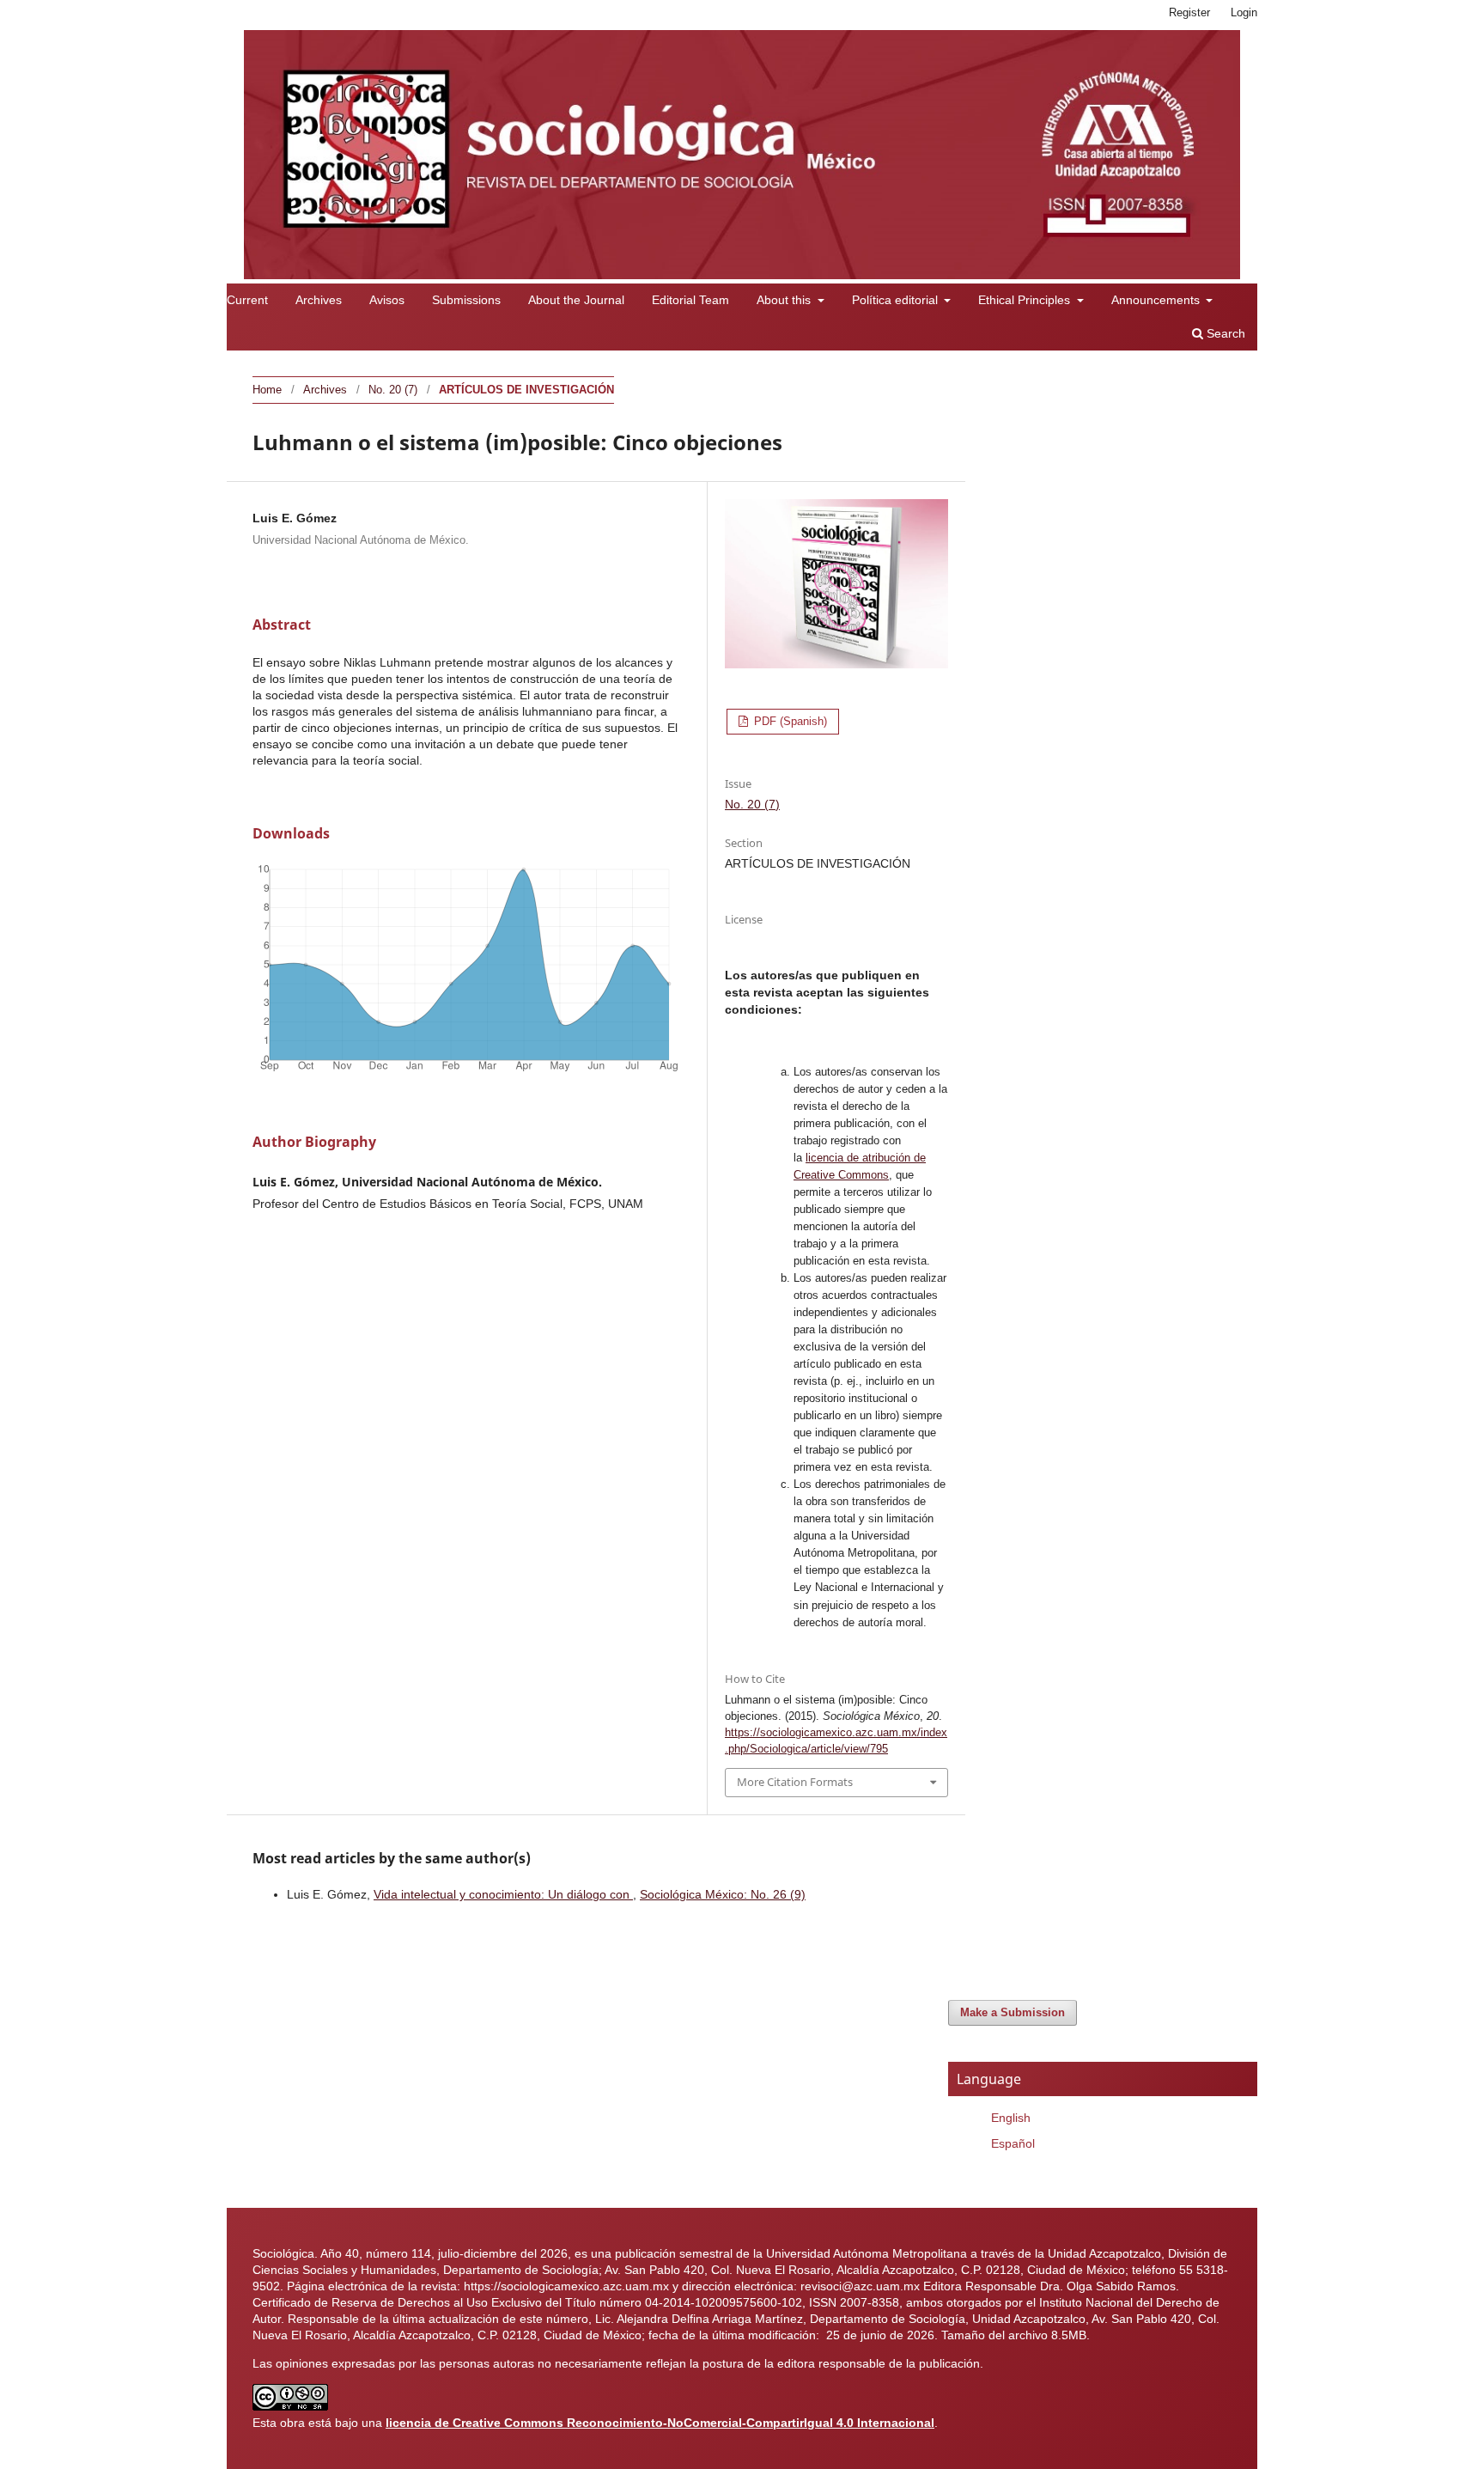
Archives (319, 300)
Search (1224, 333)
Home (267, 390)
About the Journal (576, 300)
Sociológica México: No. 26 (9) (723, 1894)
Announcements (1157, 300)
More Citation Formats (795, 1782)
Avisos (387, 300)
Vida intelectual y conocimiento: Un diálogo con (503, 1894)
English (1011, 2118)
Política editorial (897, 300)
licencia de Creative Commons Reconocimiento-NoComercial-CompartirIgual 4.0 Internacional (660, 2423)
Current (247, 300)
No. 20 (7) (393, 390)
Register (1189, 12)
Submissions (466, 300)
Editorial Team (690, 300)
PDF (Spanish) (789, 721)
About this (785, 300)
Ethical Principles (1026, 300)
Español (1013, 2143)
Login (1244, 12)
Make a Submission (1013, 2012)
